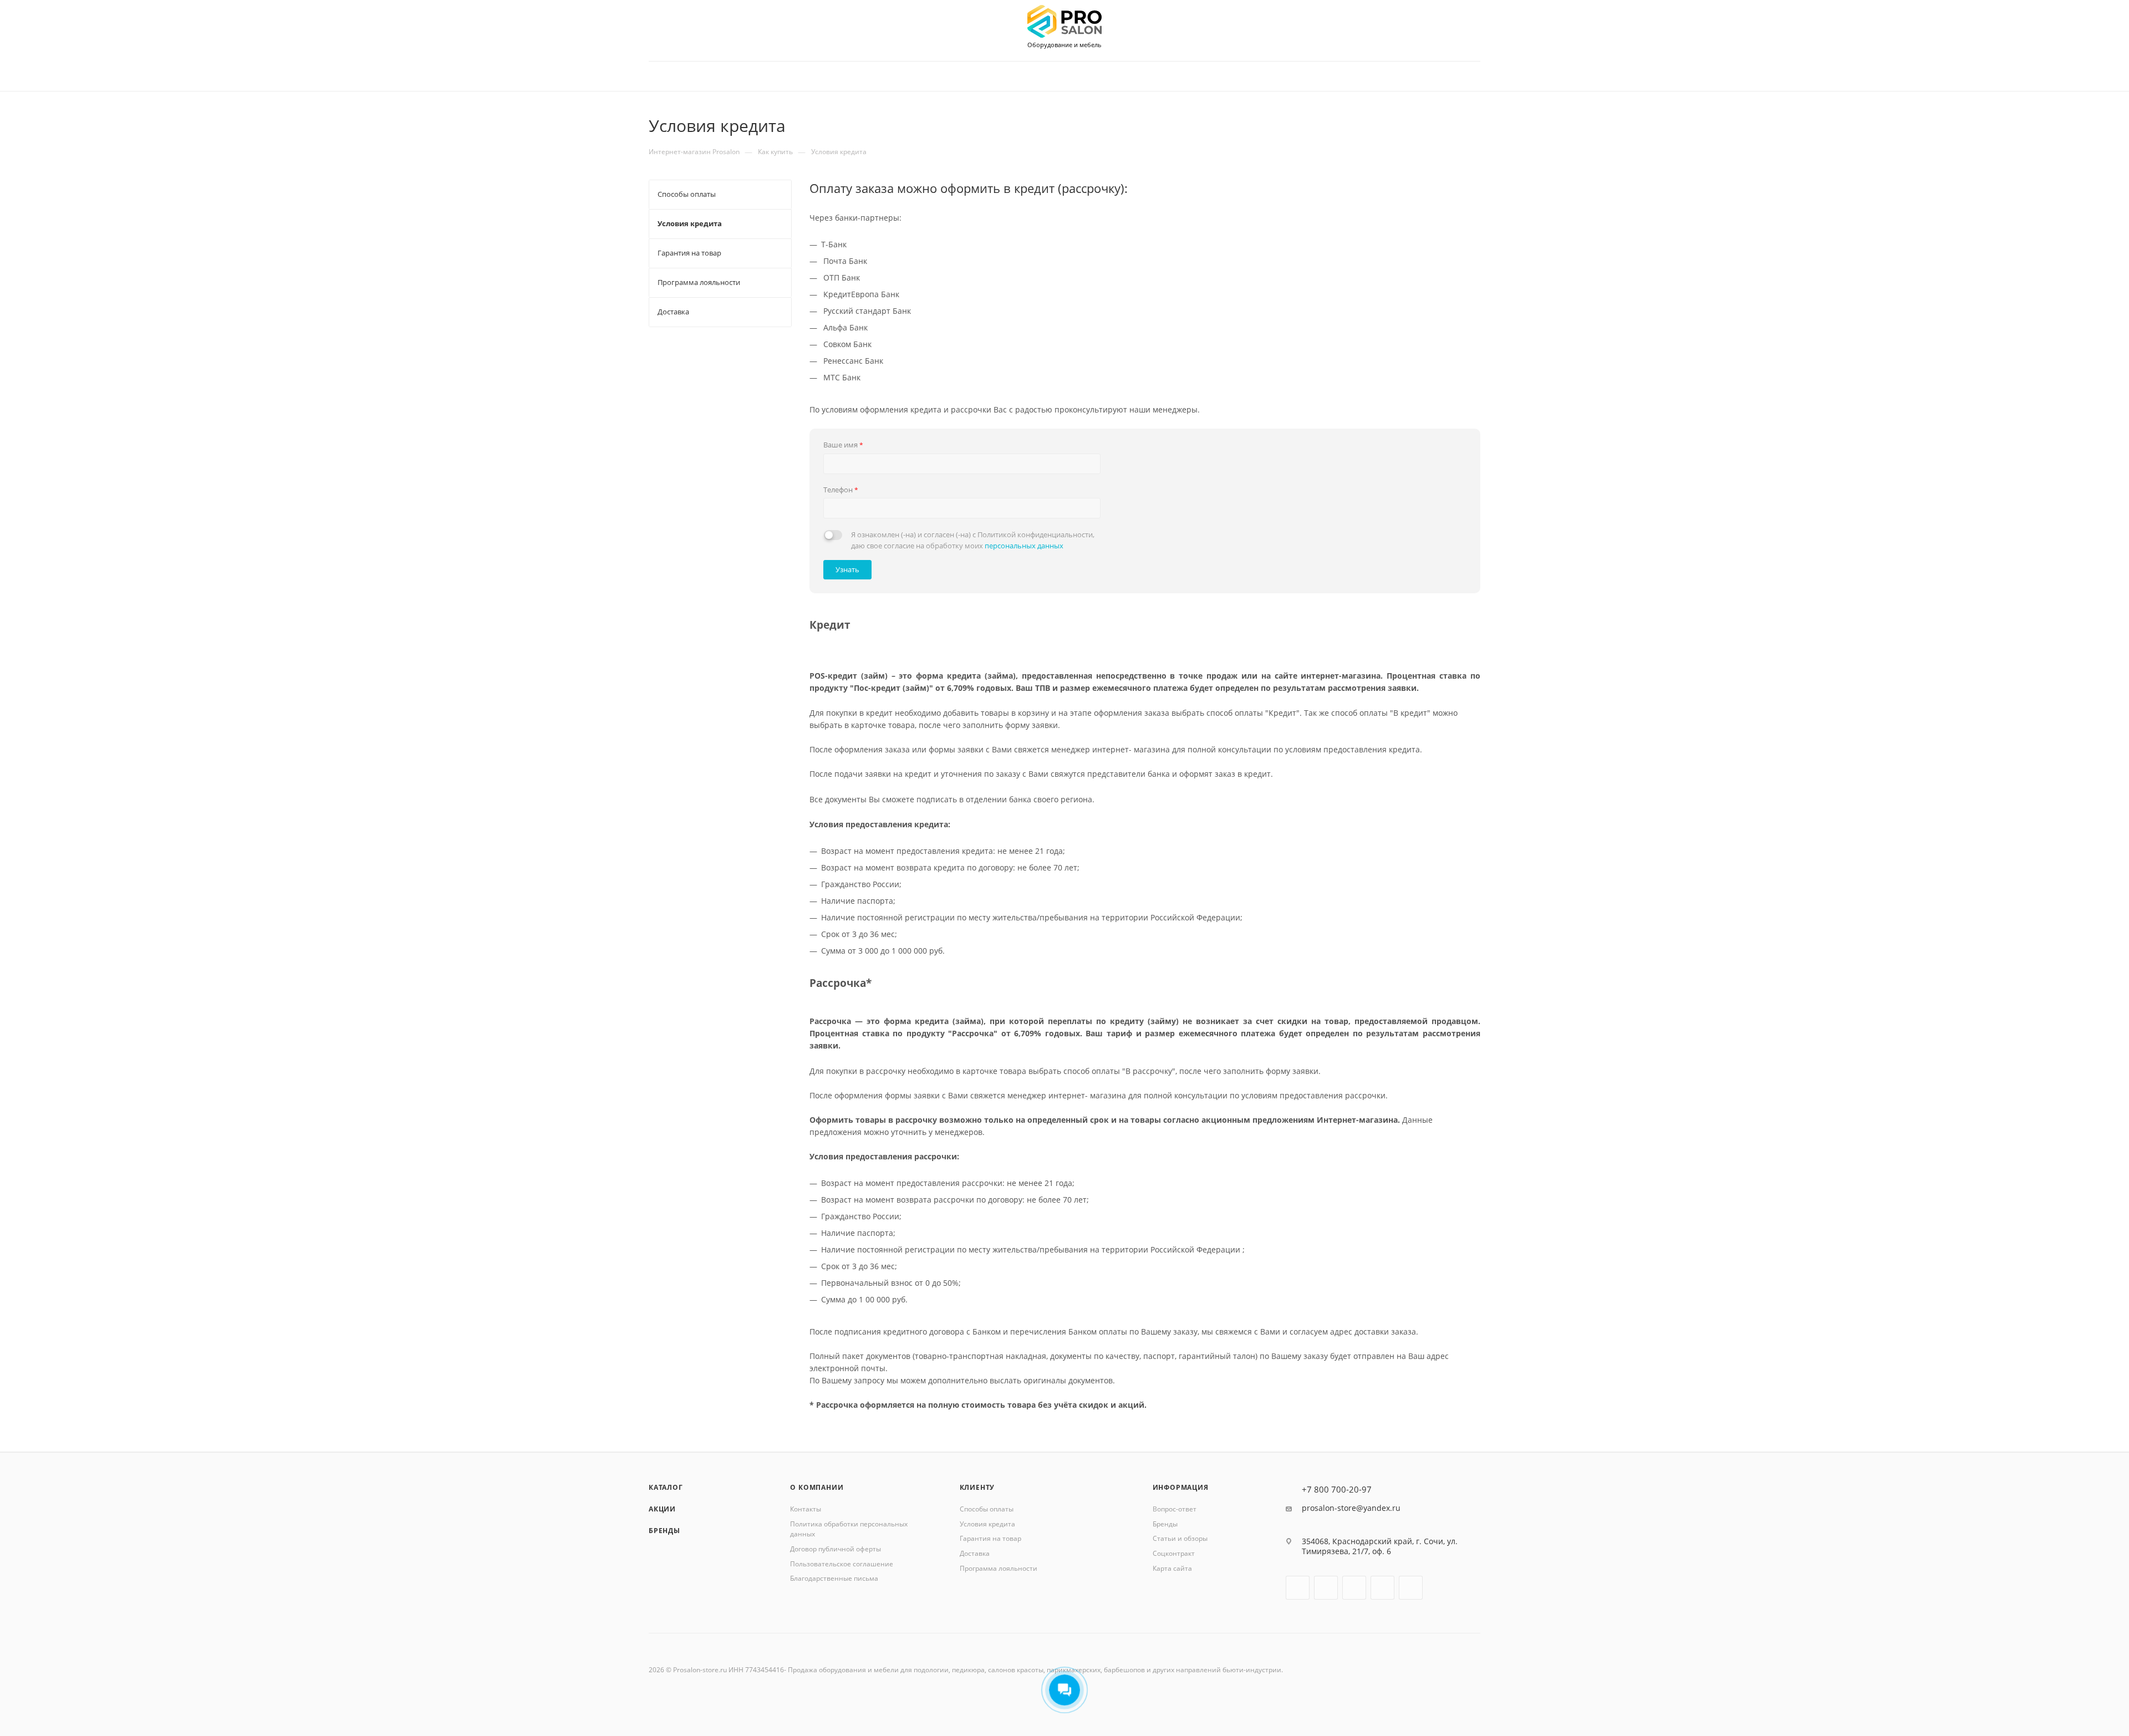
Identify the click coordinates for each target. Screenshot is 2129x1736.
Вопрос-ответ (1175, 1509)
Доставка (975, 1553)
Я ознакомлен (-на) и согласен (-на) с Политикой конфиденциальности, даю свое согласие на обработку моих (973, 540)
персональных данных (1024, 546)
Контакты (806, 1509)
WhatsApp (1411, 1588)
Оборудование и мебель (1064, 45)
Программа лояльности (999, 1568)
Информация (1181, 1487)
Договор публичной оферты (836, 1549)
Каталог (666, 1487)
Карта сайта (1172, 1568)
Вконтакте (1298, 1588)
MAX (1382, 1588)
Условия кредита (987, 1524)
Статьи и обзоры (1180, 1538)
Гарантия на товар (990, 1538)
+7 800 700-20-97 (1337, 1490)
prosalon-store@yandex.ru (1351, 1508)
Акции (662, 1509)
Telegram (1326, 1588)
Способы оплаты (987, 1509)
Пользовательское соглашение (842, 1564)
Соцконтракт (1174, 1553)
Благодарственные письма (834, 1578)
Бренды (664, 1531)
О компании (817, 1487)
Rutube (1354, 1588)
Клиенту (977, 1487)
